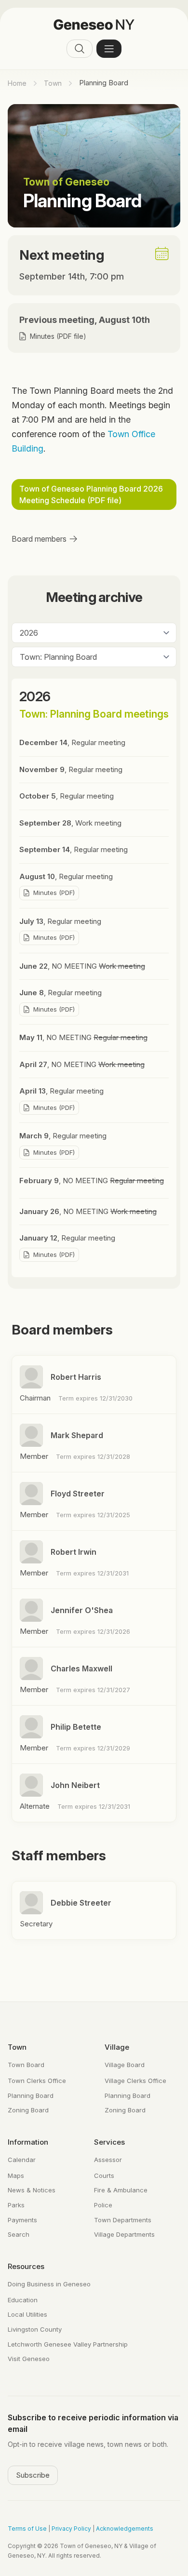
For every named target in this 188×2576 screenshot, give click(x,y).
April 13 (61, 1091)
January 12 (67, 1238)
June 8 (60, 993)
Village (117, 2047)
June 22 (82, 966)
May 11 (83, 1037)
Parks (16, 2205)
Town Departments (123, 2220)
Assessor (108, 2160)
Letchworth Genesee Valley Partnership (68, 2344)
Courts (104, 2176)
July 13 (60, 921)
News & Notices (32, 2190)
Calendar (22, 2160)
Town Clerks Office (37, 2081)
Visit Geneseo (29, 2359)
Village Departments (124, 2234)
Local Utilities (27, 2314)
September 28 (70, 823)
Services (109, 2142)
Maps (16, 2176)
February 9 (92, 1181)
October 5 (67, 796)
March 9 (63, 1136)
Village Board (125, 2065)
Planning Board (31, 2096)
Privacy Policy (71, 2529)
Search (19, 2234)
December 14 (72, 742)
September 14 (74, 849)
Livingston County (35, 2329)
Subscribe (33, 2475)
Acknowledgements (125, 2529)
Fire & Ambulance (121, 2190)
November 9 (71, 769)
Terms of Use (27, 2529)
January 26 (88, 1211)
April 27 (82, 1064)
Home (17, 83)
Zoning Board (28, 2110)
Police (103, 2205)
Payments (22, 2220)
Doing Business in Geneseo (49, 2284)
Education (23, 2300)
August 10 (66, 876)
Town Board (26, 2065)
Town (53, 83)
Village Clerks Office (135, 2081)
